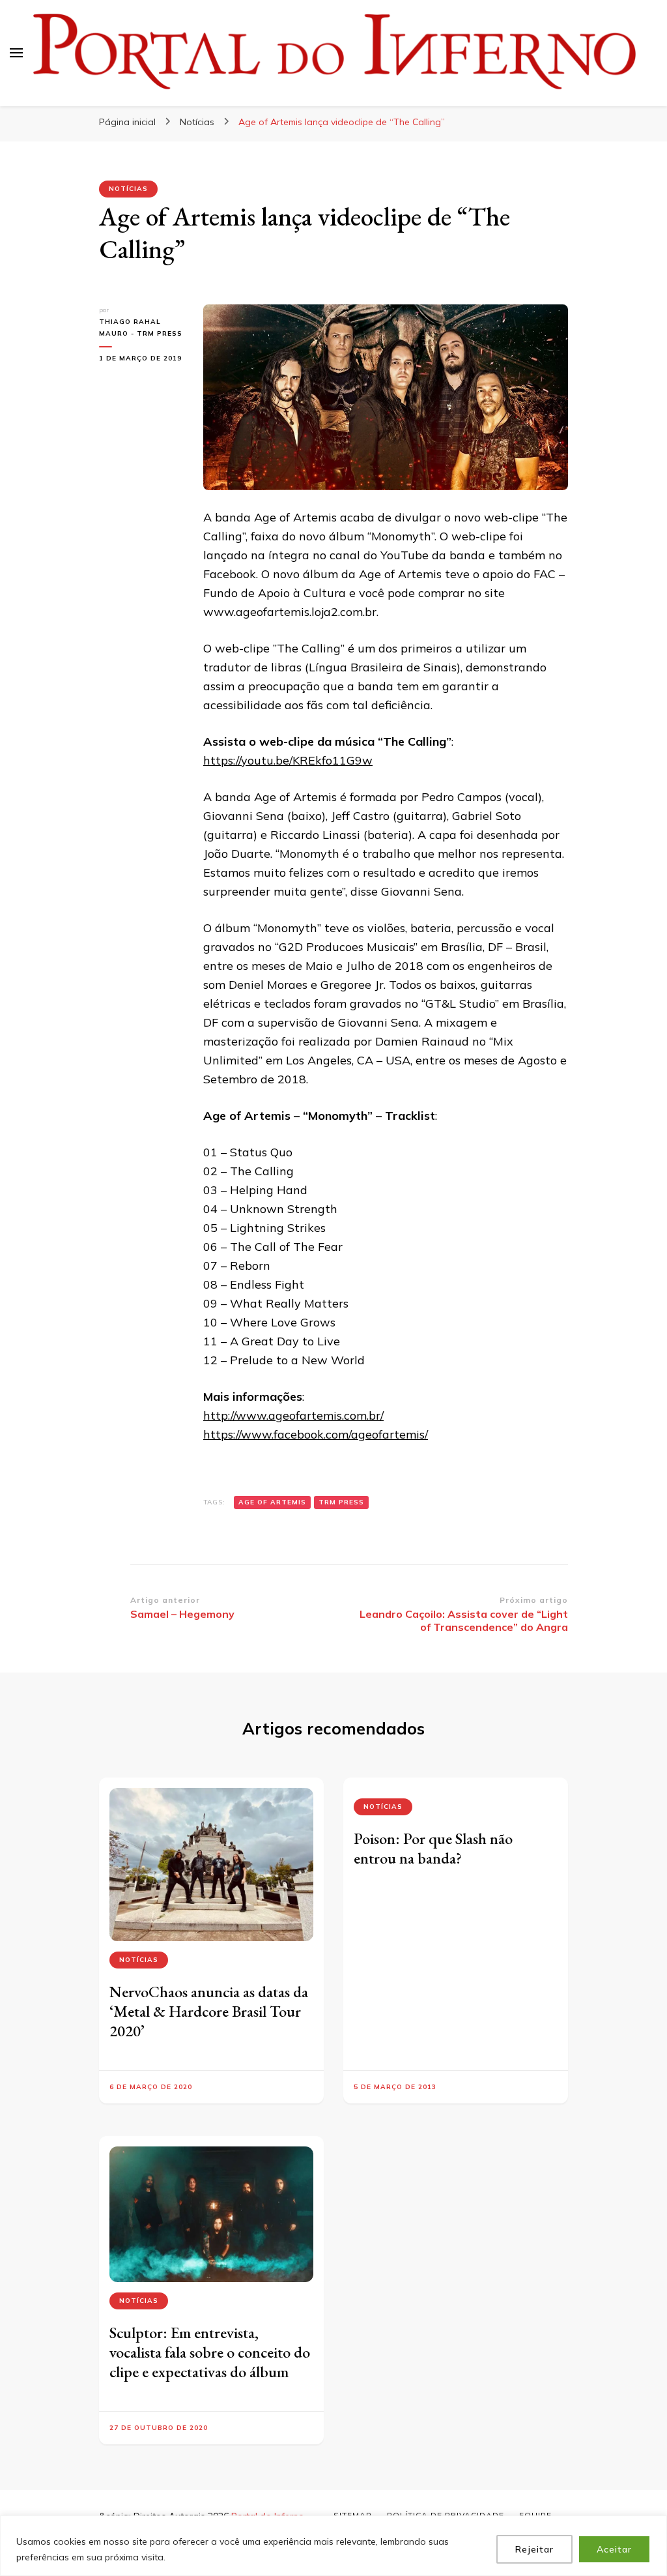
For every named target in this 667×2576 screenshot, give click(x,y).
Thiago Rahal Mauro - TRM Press (141, 328)
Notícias (128, 189)
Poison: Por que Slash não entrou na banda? (433, 1848)
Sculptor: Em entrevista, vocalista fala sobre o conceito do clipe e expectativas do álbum (210, 2352)
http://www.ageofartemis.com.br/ (293, 1415)
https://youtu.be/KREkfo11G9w (288, 760)
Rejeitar (534, 2549)
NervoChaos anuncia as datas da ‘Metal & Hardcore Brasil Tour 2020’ (209, 2011)
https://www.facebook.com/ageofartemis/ (316, 1434)
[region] (333, 2546)
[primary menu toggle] (16, 53)
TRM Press (341, 1502)
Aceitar (614, 2549)
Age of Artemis (272, 1502)
